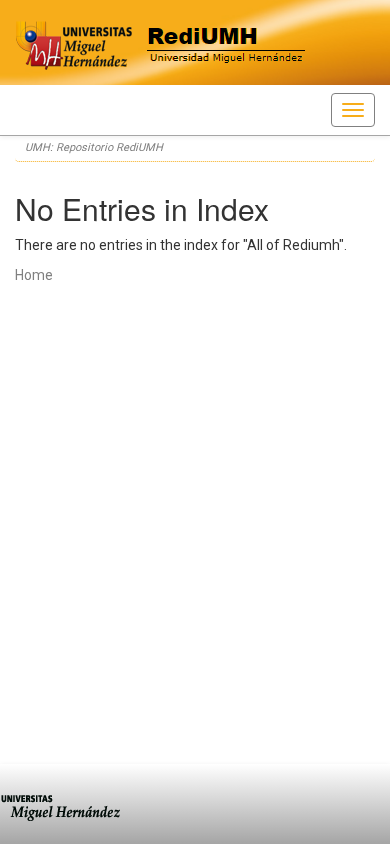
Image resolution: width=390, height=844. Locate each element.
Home (34, 275)
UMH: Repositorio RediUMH (94, 147)
